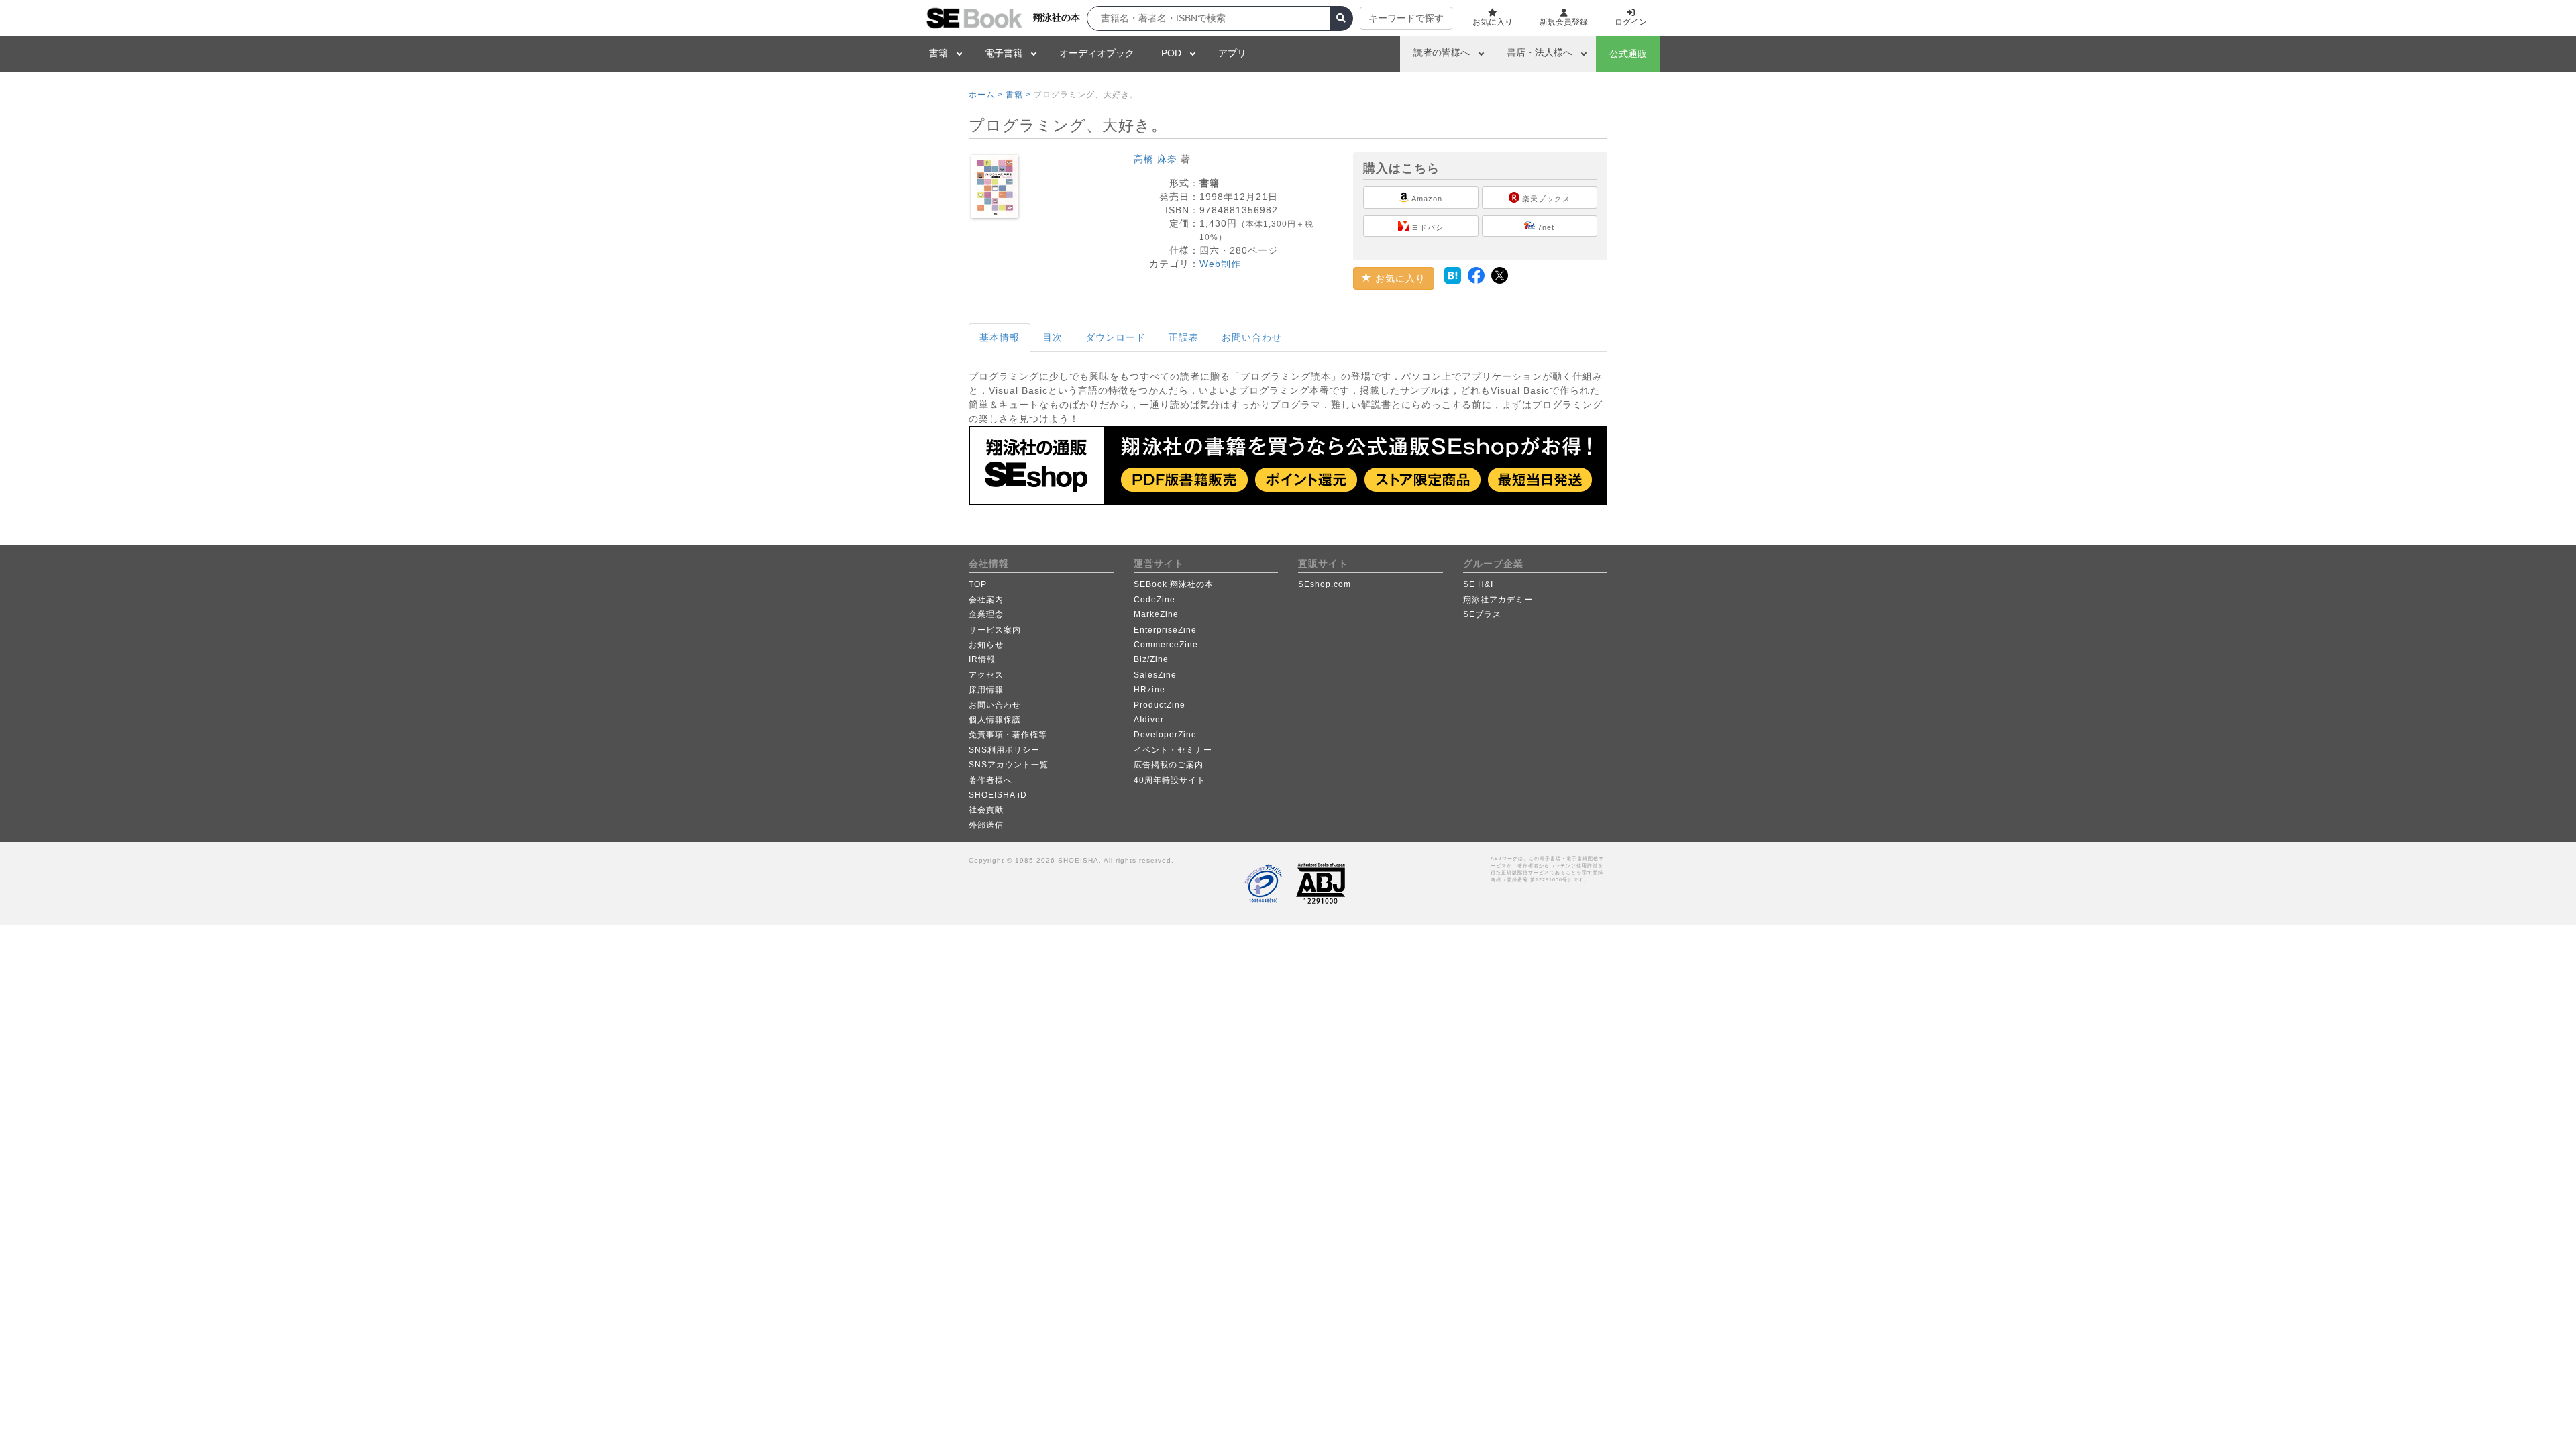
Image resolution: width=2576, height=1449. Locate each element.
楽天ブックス (1545, 199)
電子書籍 (1004, 53)
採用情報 (986, 690)
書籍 (938, 53)
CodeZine (1155, 600)
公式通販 (1628, 54)
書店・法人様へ (1540, 52)
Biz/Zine (1151, 659)
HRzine (1149, 690)
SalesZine (1155, 675)
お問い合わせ (1252, 337)
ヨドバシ (1426, 227)
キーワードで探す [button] (1406, 18)
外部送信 (986, 825)
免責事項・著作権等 (1008, 735)
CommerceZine (1166, 645)
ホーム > (986, 95)
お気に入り (1399, 278)
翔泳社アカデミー (1498, 600)
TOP (978, 584)
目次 (1053, 337)
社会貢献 (986, 810)
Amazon (1426, 199)
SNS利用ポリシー (1004, 750)
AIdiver (1149, 720)
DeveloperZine (1165, 735)
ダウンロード (1116, 337)
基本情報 (1000, 337)
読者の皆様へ (1442, 52)
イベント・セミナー (1173, 750)
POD (1171, 53)
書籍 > (1018, 95)
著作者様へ (990, 780)
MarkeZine (1156, 614)
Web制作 (1220, 264)
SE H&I (1478, 584)
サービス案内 (995, 630)
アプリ (1232, 53)
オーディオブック (1097, 53)
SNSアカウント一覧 (1009, 765)
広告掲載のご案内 (1169, 765)
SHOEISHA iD (998, 795)
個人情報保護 (995, 720)
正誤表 (1184, 337)
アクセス (986, 675)
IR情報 (982, 659)
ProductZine (1160, 705)
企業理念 (986, 614)
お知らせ (986, 645)
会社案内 (986, 600)
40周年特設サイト (1170, 780)
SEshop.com (1325, 584)
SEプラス (1482, 614)
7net (1545, 227)
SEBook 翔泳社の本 (1174, 584)
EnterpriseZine (1165, 630)
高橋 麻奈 (1156, 159)
